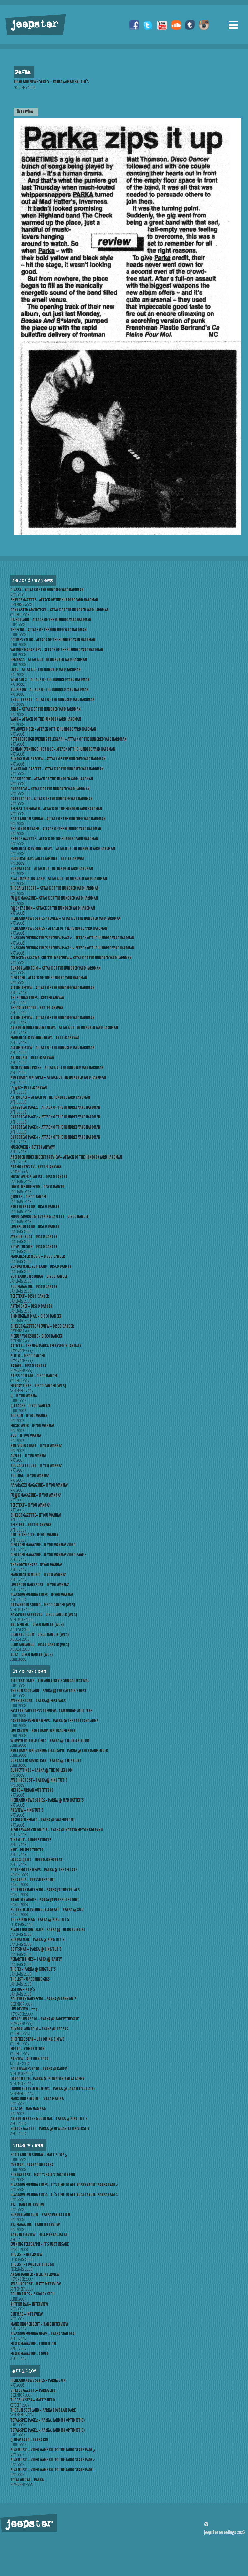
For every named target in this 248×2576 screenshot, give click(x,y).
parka (23, 72)
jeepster (34, 25)
